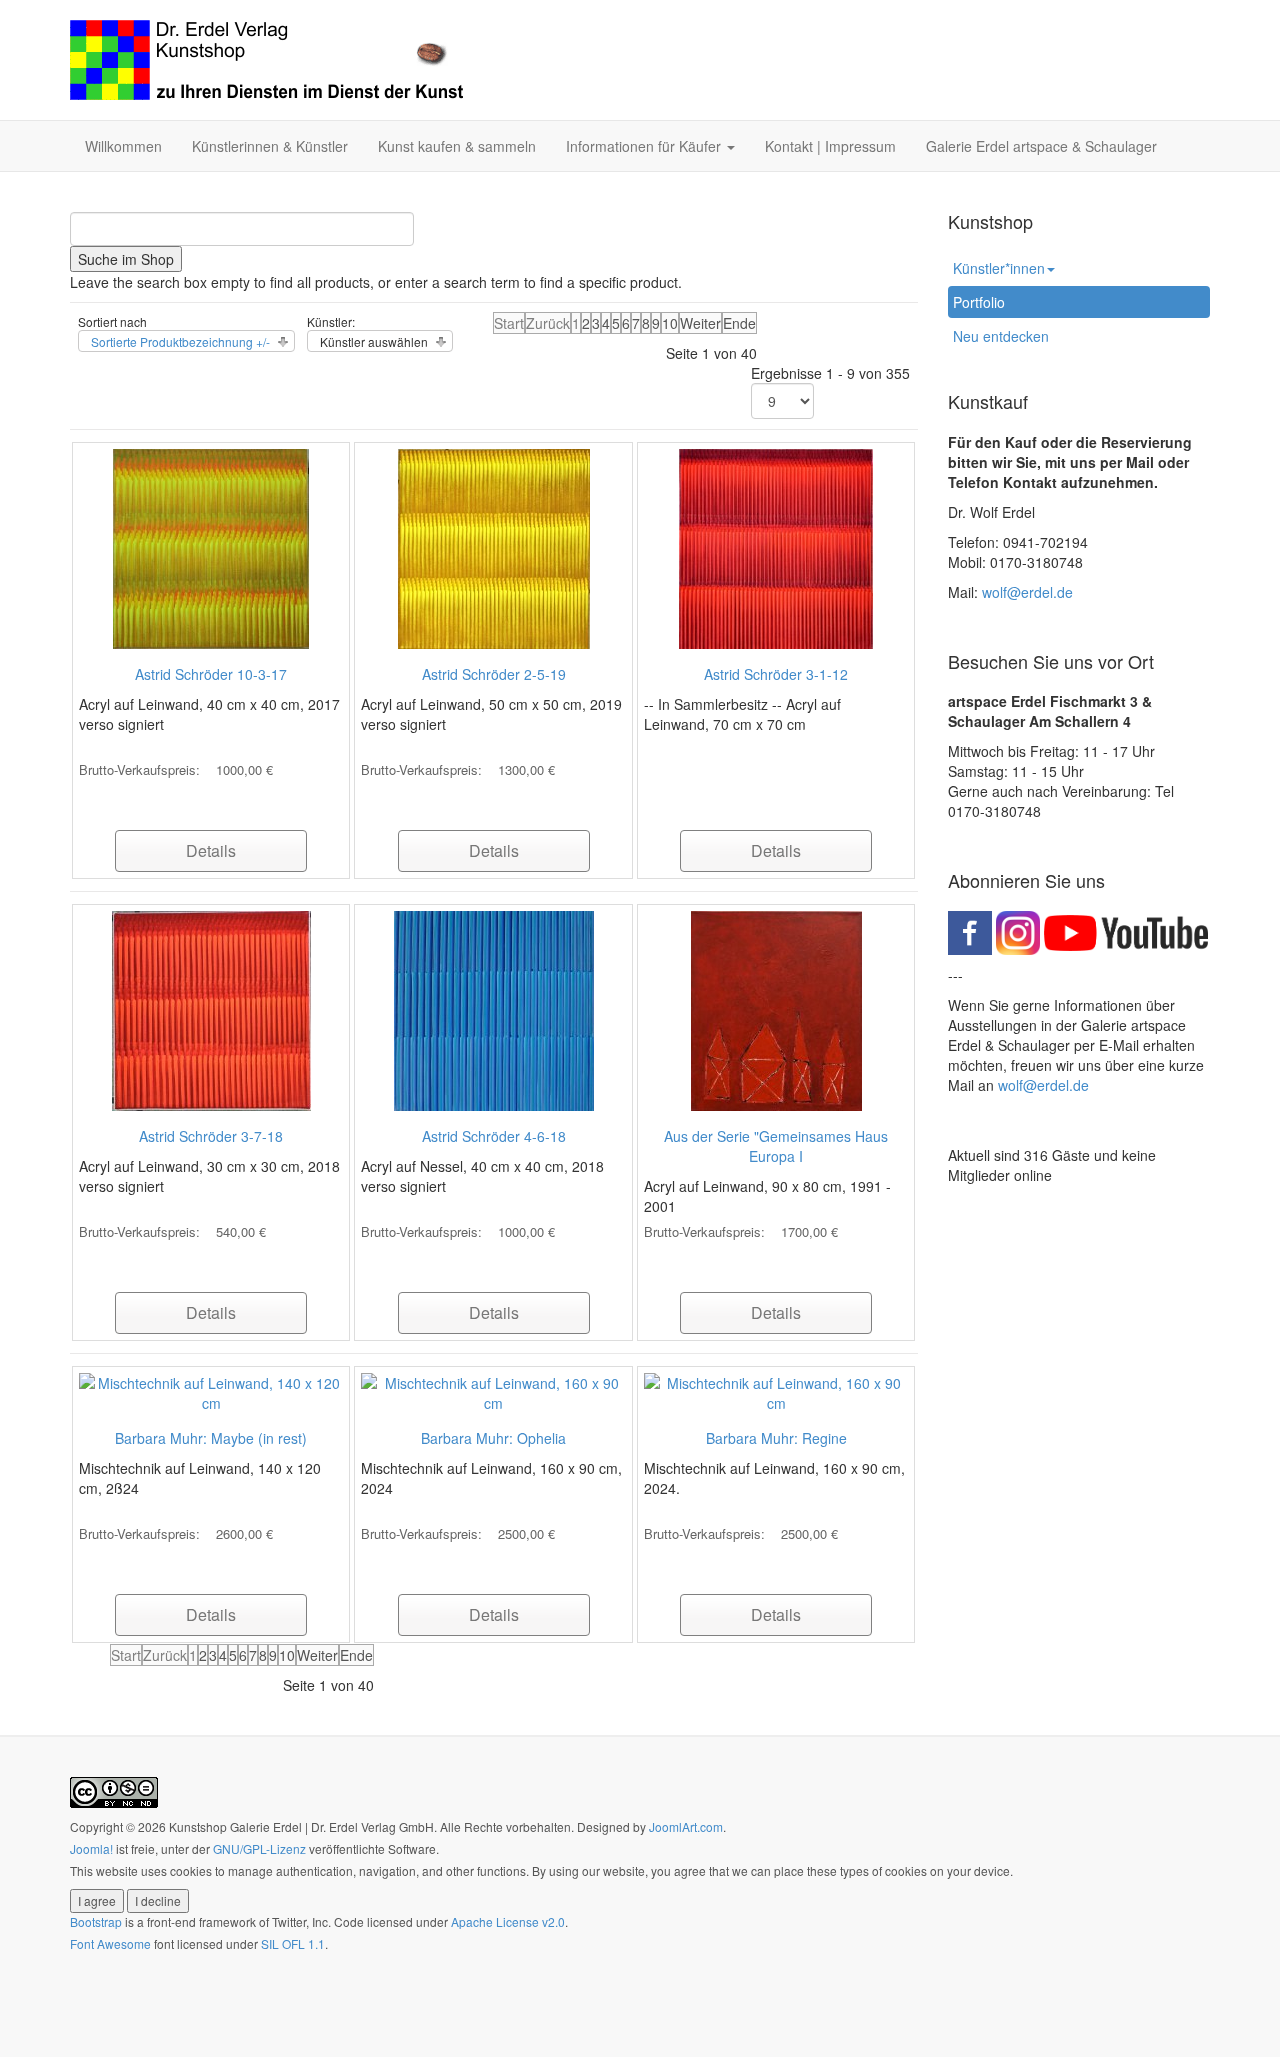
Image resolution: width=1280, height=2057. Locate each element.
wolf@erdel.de (1027, 592)
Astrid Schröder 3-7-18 (211, 1136)
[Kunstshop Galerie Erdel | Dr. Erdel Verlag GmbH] (266, 60)
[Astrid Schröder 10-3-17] (211, 547)
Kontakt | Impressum (830, 146)
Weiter (700, 323)
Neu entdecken (1001, 336)
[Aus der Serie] (776, 1009)
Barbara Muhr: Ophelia (493, 1438)
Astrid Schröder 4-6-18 (494, 1136)
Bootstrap (96, 1921)
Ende (739, 323)
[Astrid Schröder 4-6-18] (494, 1009)
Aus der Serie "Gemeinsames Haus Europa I (776, 1146)
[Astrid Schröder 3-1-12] (776, 547)
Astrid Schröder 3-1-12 (776, 674)
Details (211, 850)
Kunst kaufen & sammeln (457, 146)
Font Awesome (110, 1943)
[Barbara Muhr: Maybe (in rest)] (211, 1391)
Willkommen (123, 146)
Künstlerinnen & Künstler (270, 146)
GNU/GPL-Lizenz (259, 1848)
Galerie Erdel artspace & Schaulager (1041, 146)
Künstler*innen (999, 268)
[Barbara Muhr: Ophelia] (493, 1391)
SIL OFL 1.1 (293, 1943)
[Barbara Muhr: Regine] (776, 1391)
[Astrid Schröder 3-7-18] (211, 1009)
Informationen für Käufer (645, 146)
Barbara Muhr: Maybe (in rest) (211, 1438)
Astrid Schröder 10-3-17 (211, 674)
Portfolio (979, 302)
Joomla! (91, 1848)
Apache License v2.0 (508, 1921)
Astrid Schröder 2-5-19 (494, 674)
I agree (97, 1900)
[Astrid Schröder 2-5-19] (494, 547)
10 (670, 323)
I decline (158, 1900)
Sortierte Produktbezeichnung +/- (180, 341)
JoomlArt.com (686, 1826)
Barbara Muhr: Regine (776, 1438)
